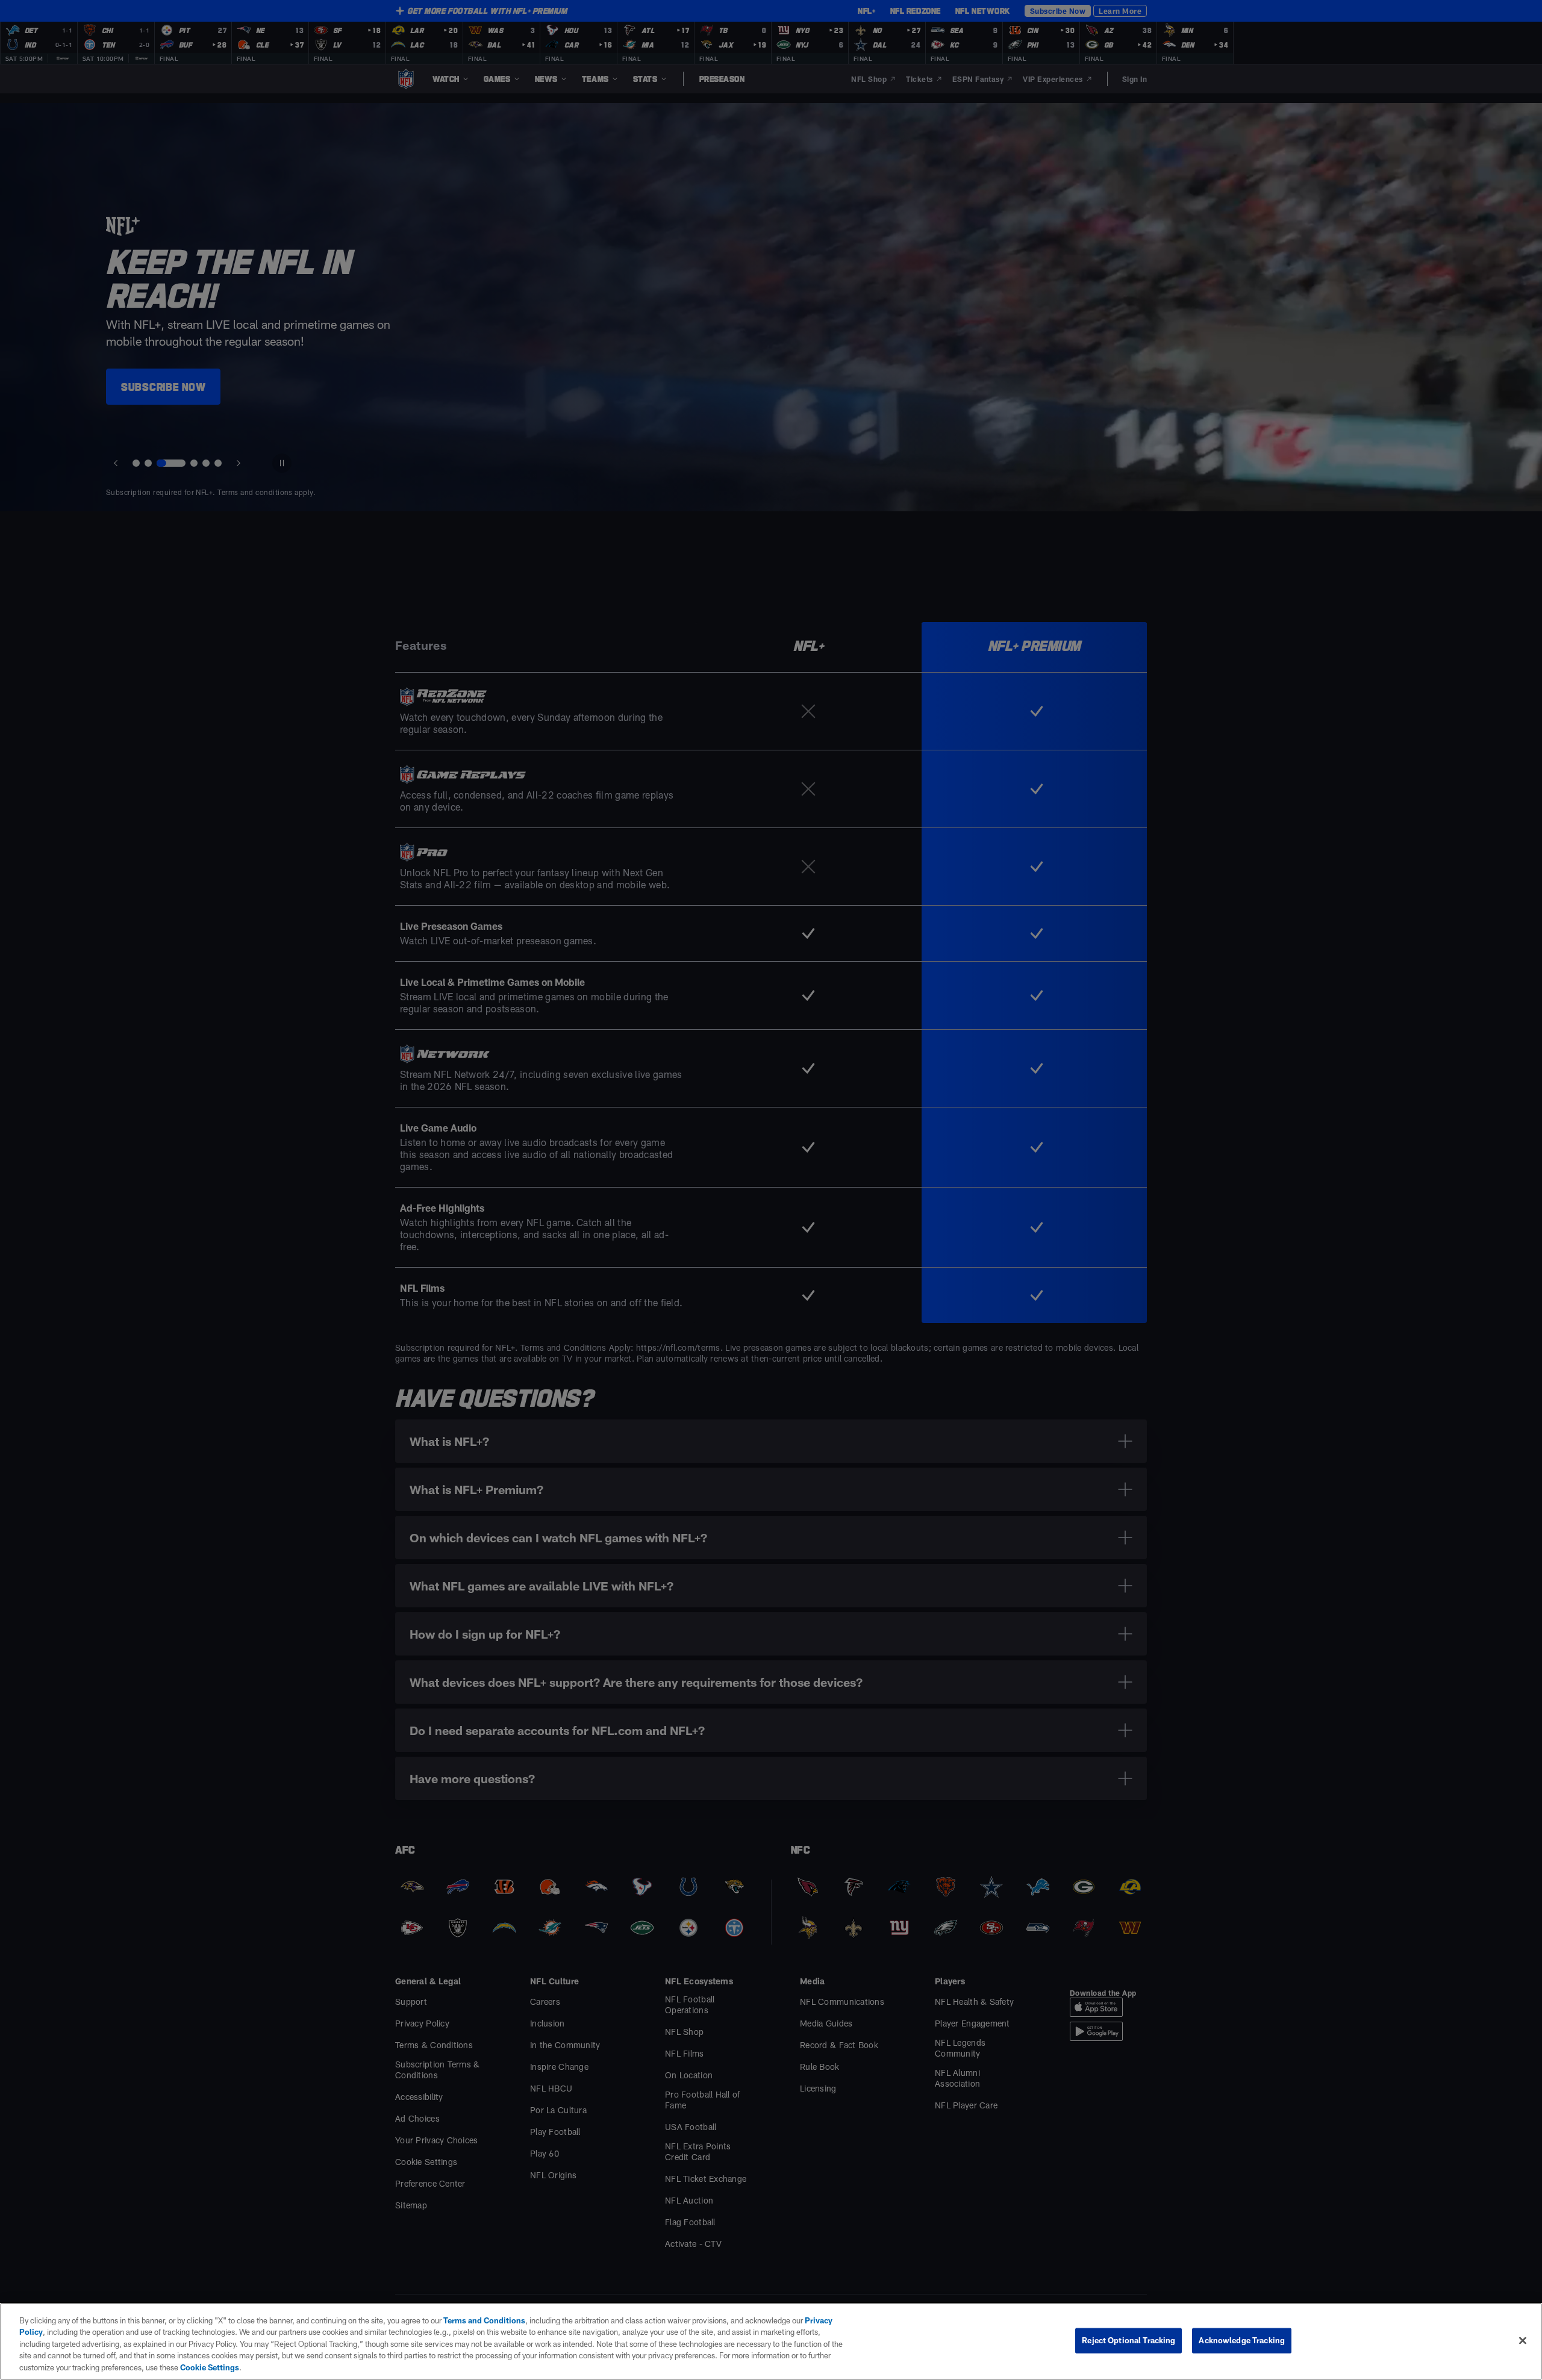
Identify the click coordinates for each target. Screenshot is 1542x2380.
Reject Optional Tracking (1128, 2340)
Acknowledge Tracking (1242, 2340)
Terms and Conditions (484, 2320)
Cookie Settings (210, 2367)
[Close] (1523, 2341)
